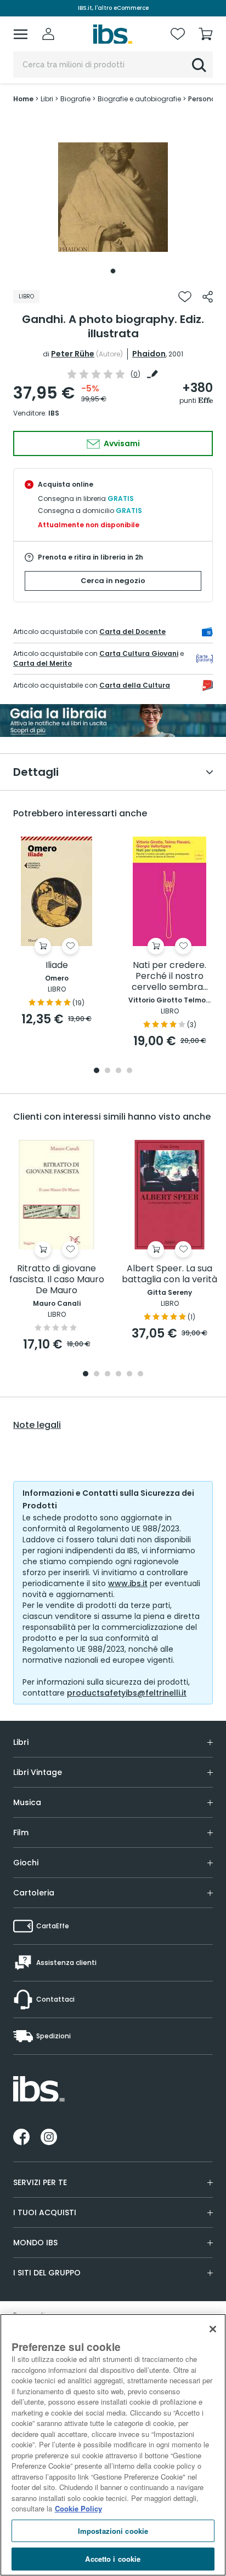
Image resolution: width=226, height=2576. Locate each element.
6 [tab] (140, 1375)
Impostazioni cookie (113, 2531)
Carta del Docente (132, 632)
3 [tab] (118, 1071)
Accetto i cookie (113, 2559)
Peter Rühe (73, 354)
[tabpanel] (113, 197)
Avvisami (121, 443)
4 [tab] (129, 1071)
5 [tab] (129, 1375)
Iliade (57, 966)
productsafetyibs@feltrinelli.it (127, 1693)
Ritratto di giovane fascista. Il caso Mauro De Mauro (57, 1280)
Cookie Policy (78, 2508)
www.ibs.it (128, 1583)
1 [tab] (113, 271)
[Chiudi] (213, 2329)
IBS (54, 413)
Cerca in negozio (113, 581)
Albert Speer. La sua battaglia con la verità (169, 1274)
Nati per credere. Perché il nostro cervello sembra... (170, 976)
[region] (113, 2445)
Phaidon (149, 354)
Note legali (37, 1425)
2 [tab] (108, 1071)
